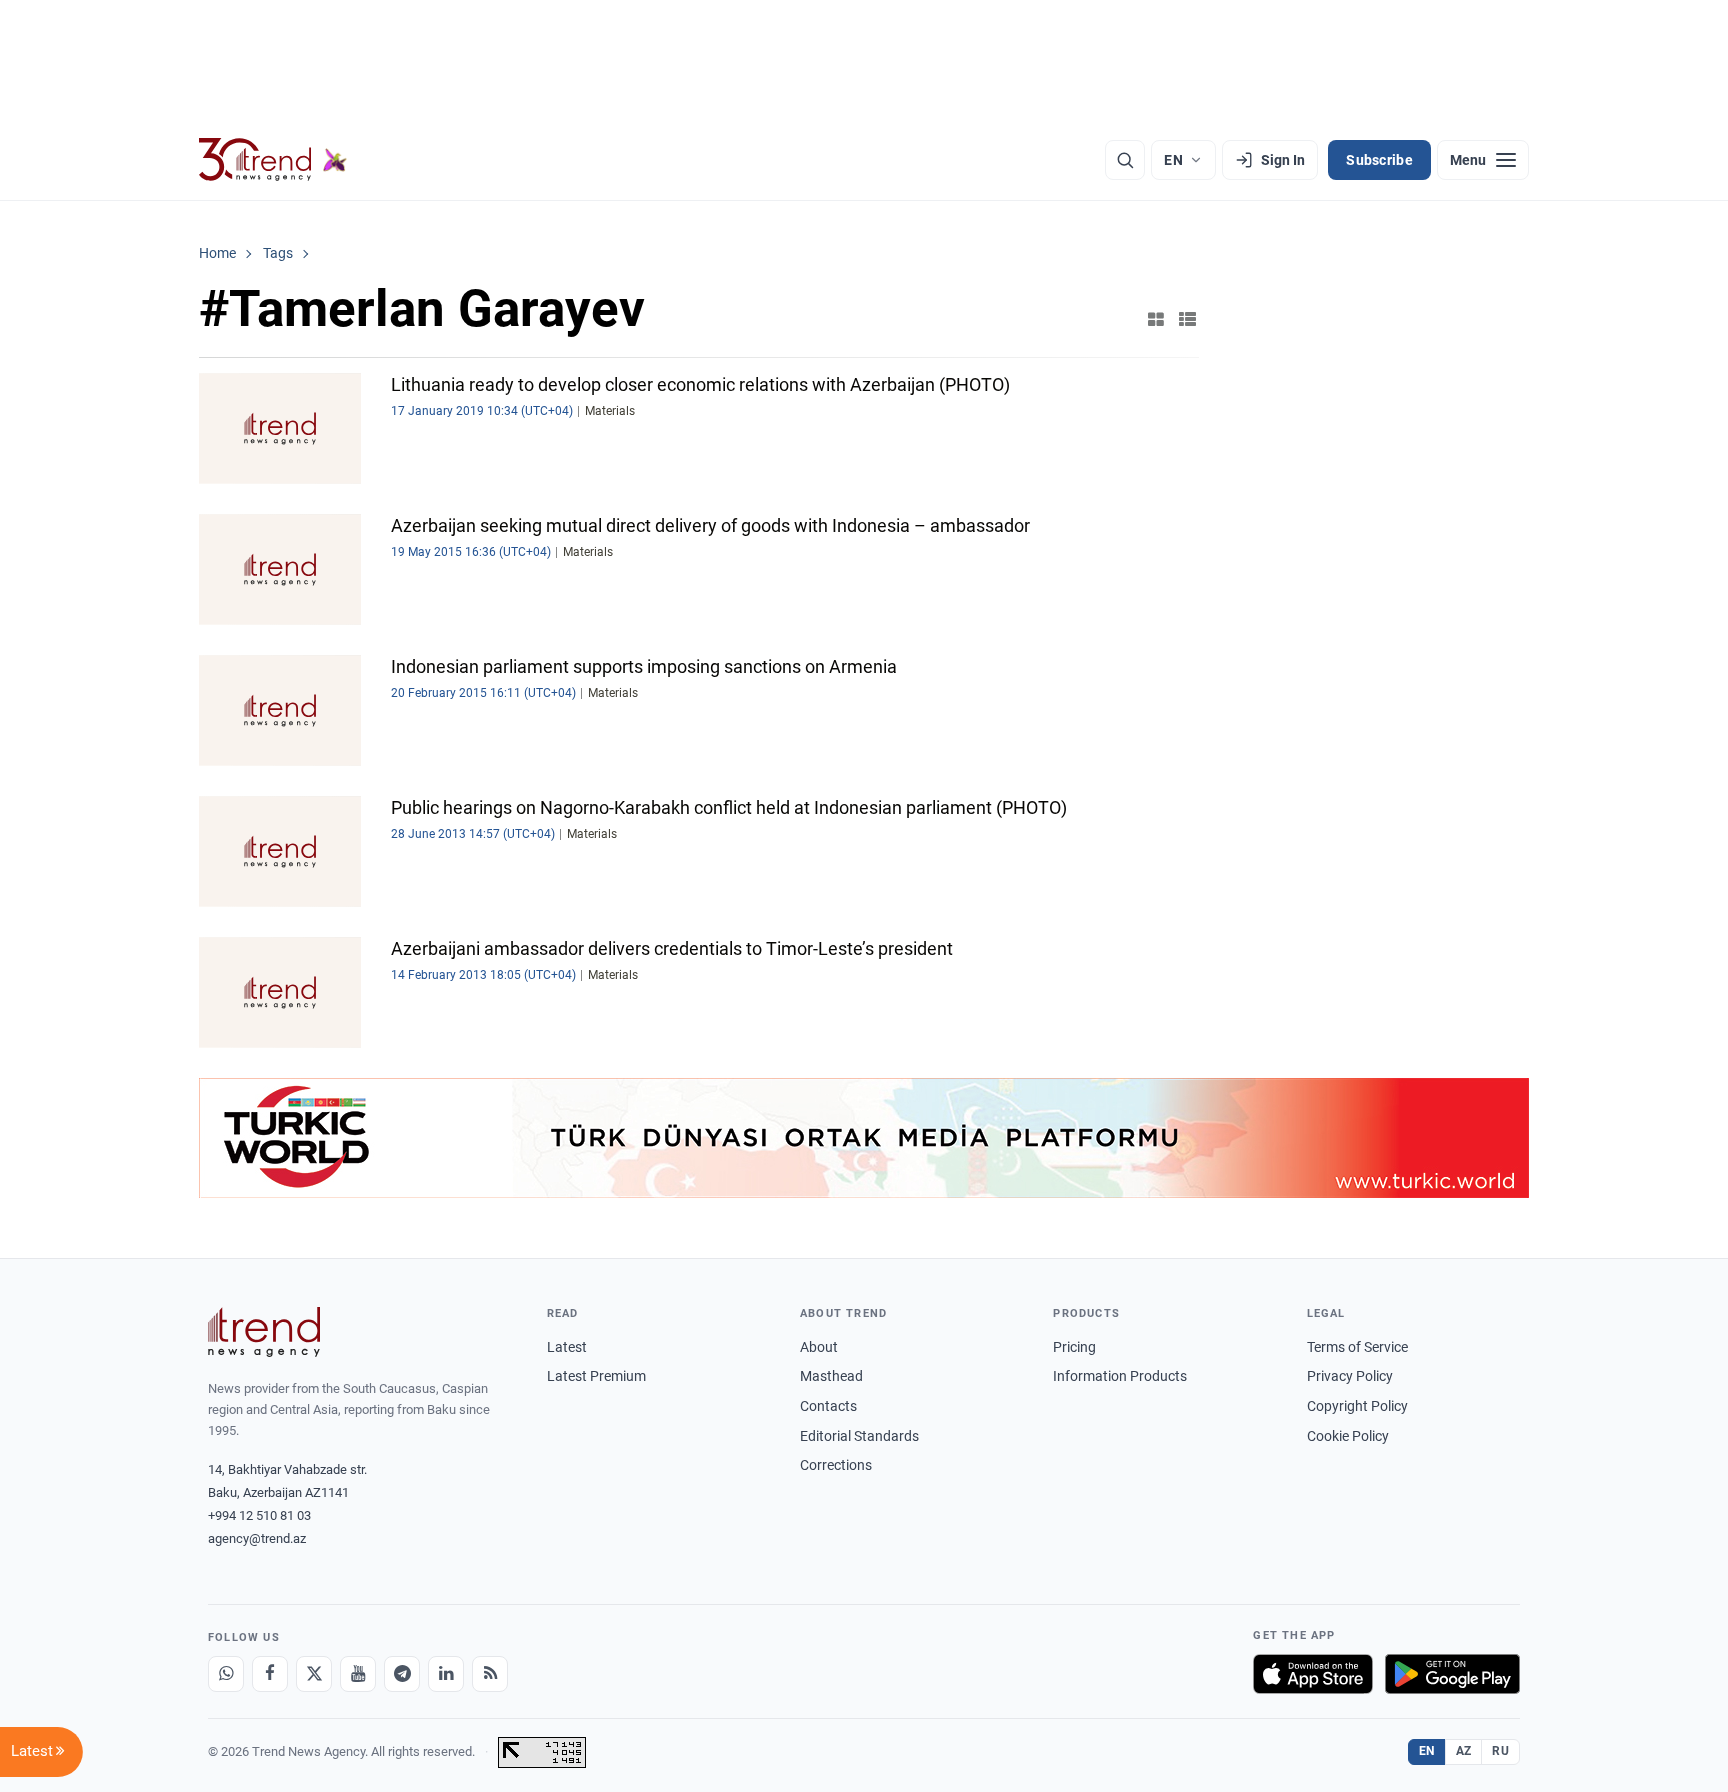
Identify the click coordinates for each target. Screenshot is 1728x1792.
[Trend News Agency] (264, 1332)
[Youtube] (358, 1674)
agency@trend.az (257, 1538)
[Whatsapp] (226, 1674)
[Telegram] (402, 1674)
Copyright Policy (1357, 1406)
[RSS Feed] (490, 1674)
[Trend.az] (273, 160)
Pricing (1074, 1347)
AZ (1464, 1751)
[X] (314, 1674)
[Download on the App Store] (1313, 1674)
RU (1500, 1751)
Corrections (836, 1465)
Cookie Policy (1348, 1436)
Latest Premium (596, 1376)
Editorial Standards (859, 1436)
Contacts (828, 1406)
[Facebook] (270, 1674)
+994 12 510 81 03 (259, 1515)
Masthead (831, 1376)
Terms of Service (1357, 1347)
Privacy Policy (1350, 1376)
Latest (567, 1347)
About (819, 1347)
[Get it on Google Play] (1452, 1674)
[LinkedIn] (446, 1674)
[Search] (1125, 160)
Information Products (1120, 1376)
